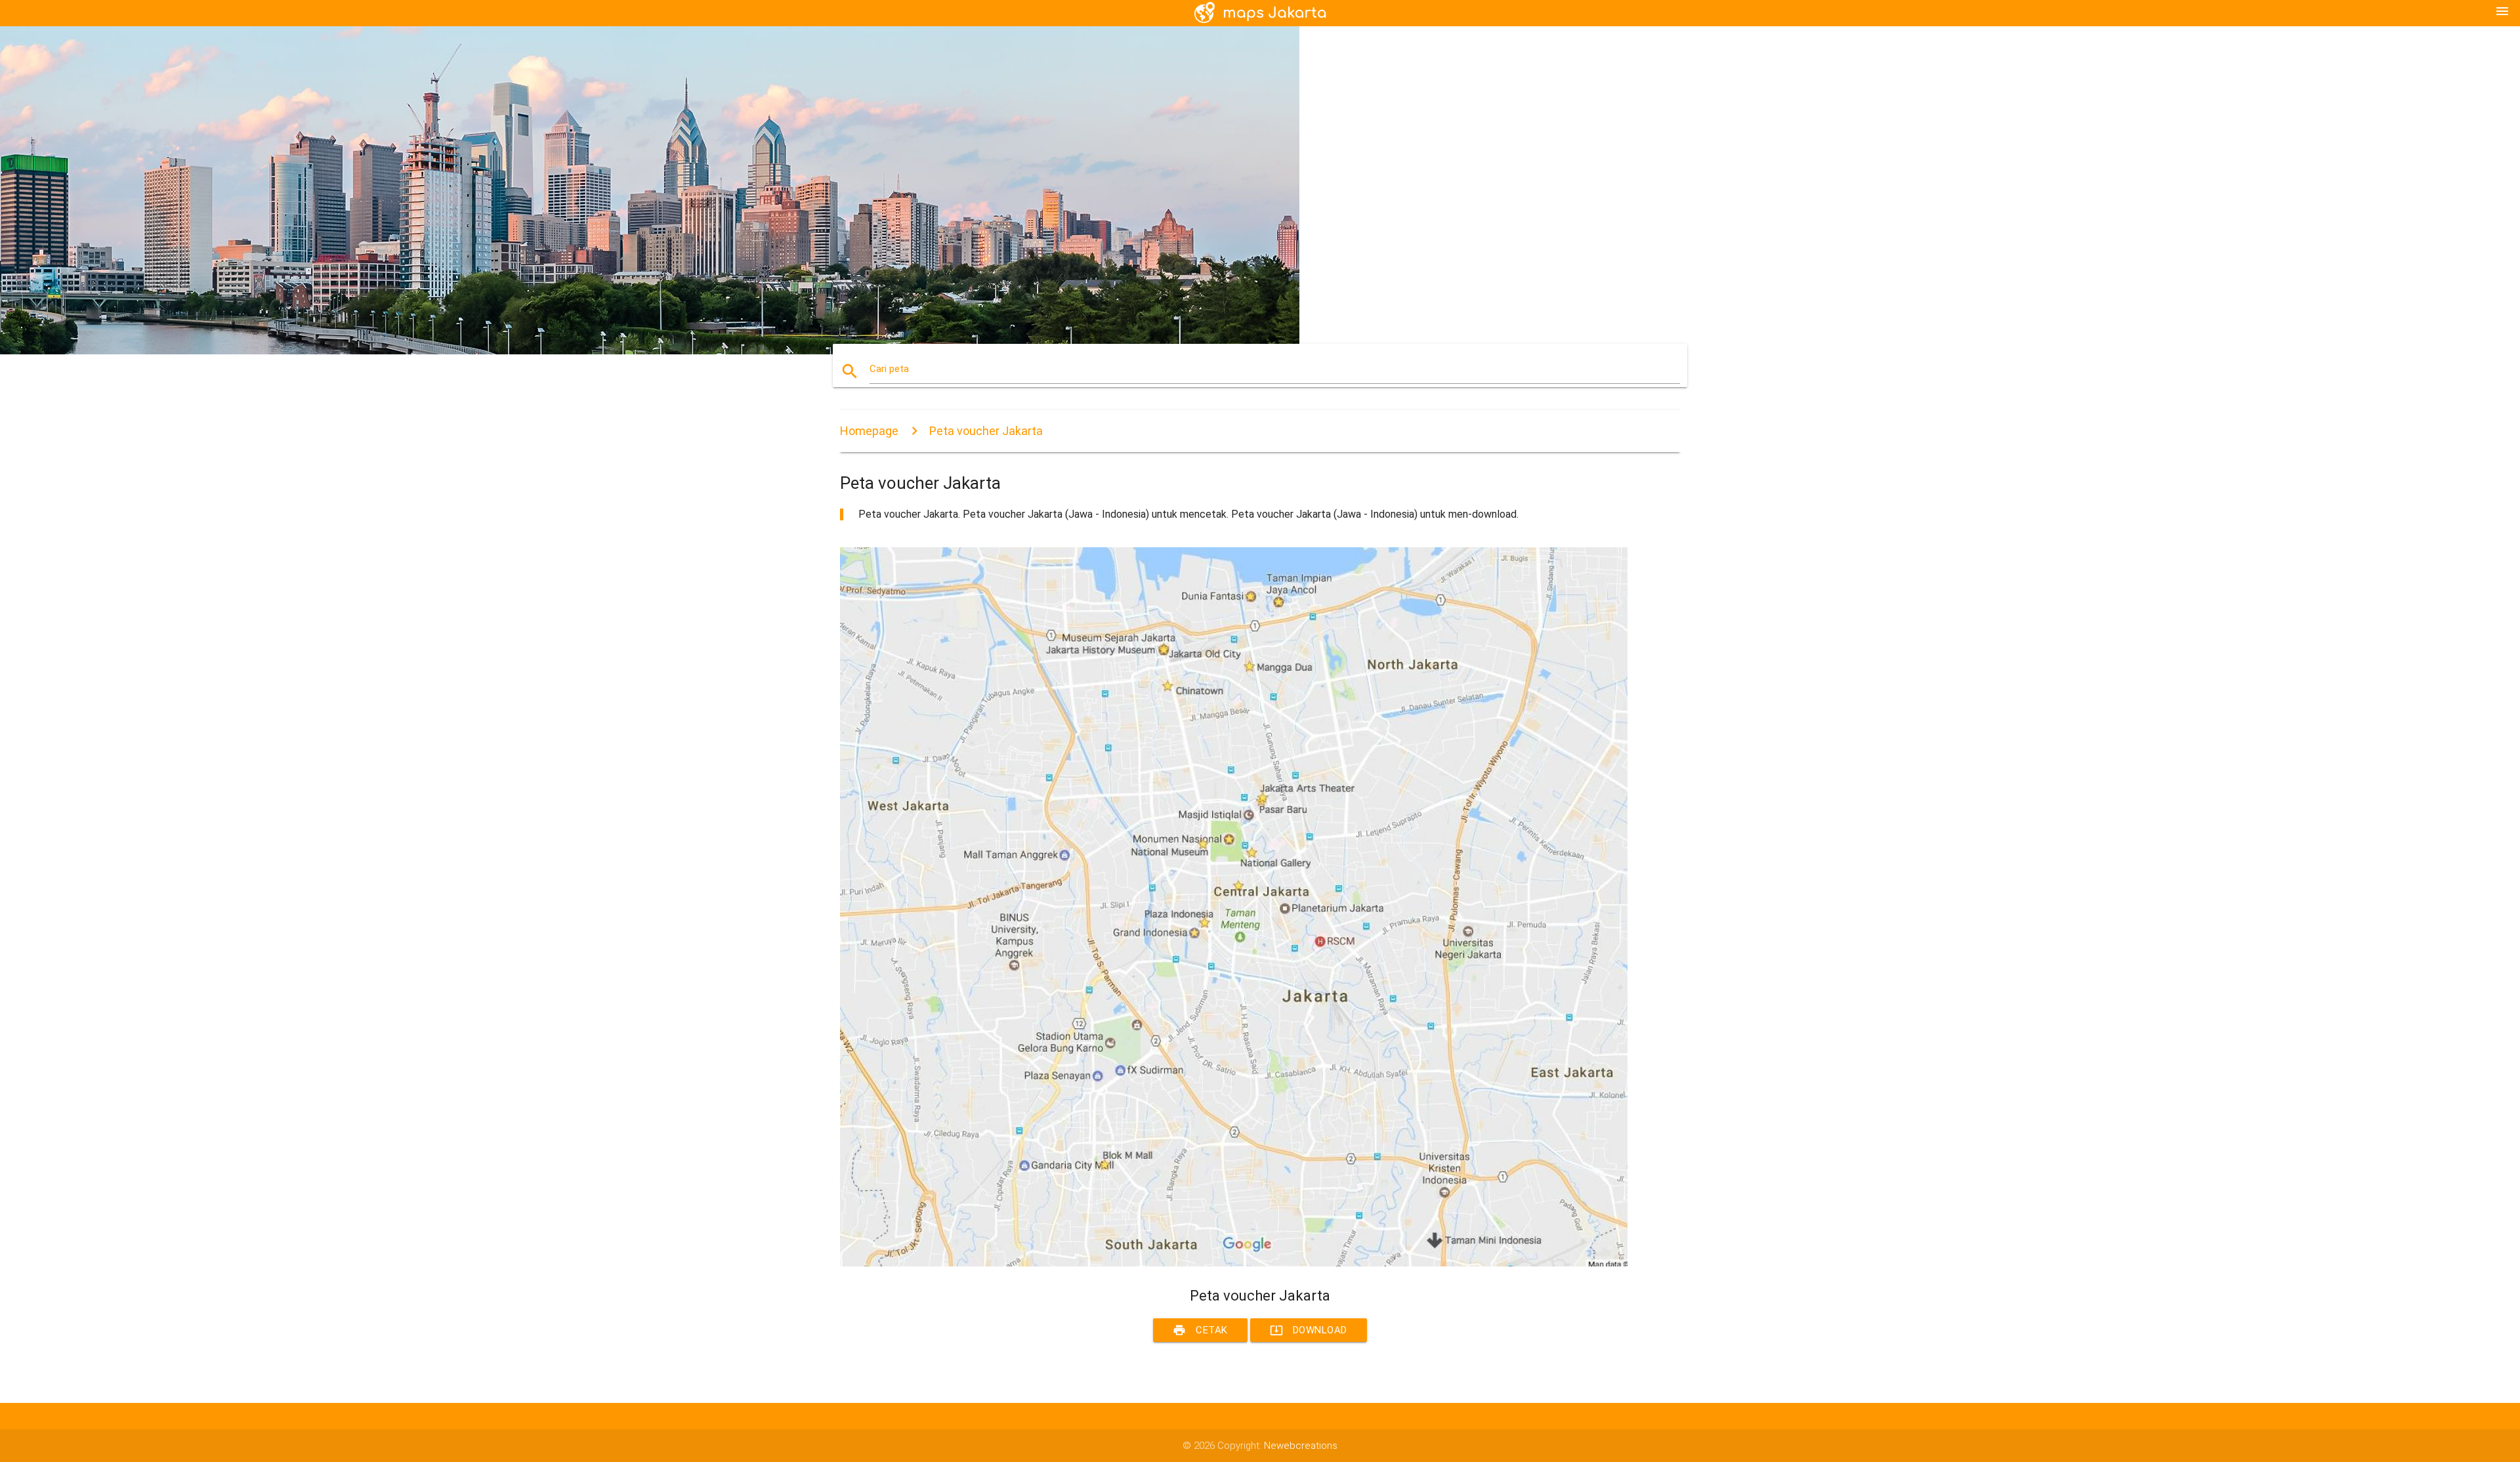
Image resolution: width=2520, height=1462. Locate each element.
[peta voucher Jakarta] (1234, 1263)
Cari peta (889, 369)
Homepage (869, 431)
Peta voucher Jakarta (986, 431)
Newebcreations (1301, 1446)
